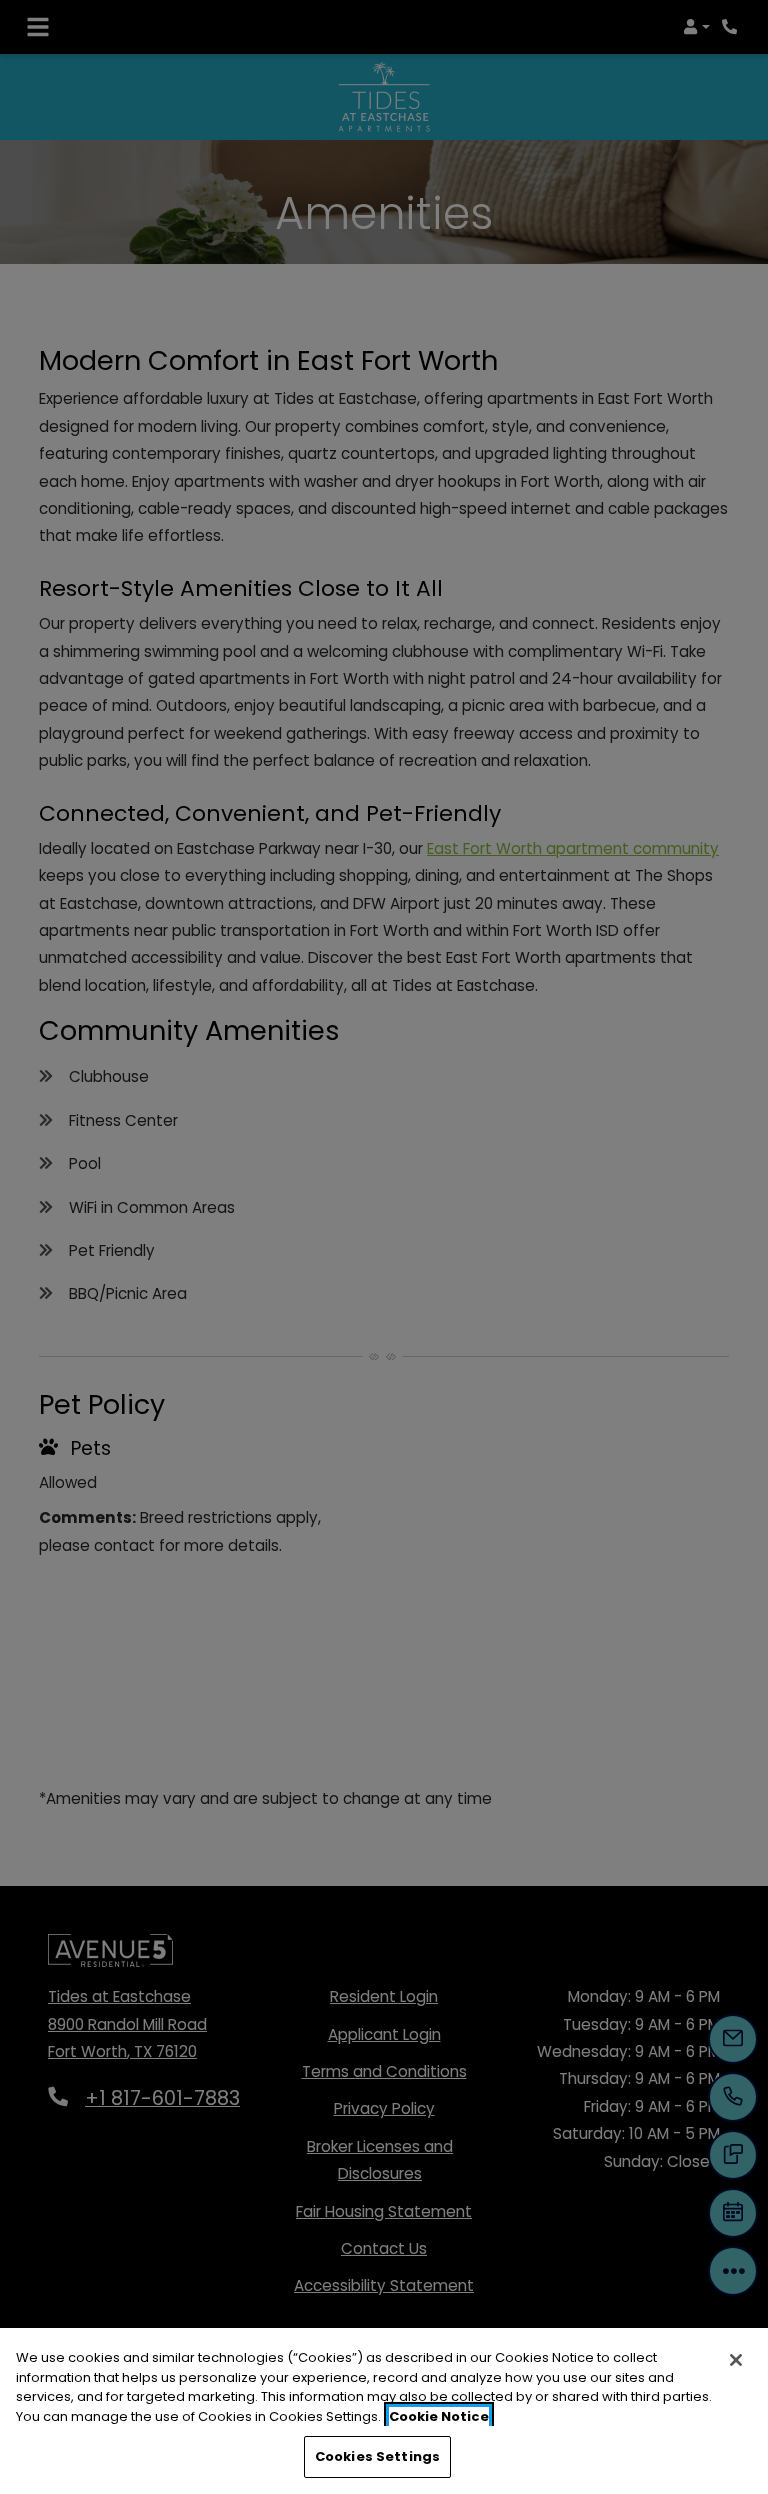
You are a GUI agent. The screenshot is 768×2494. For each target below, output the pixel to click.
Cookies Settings (377, 2456)
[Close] (736, 2360)
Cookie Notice (439, 2416)
